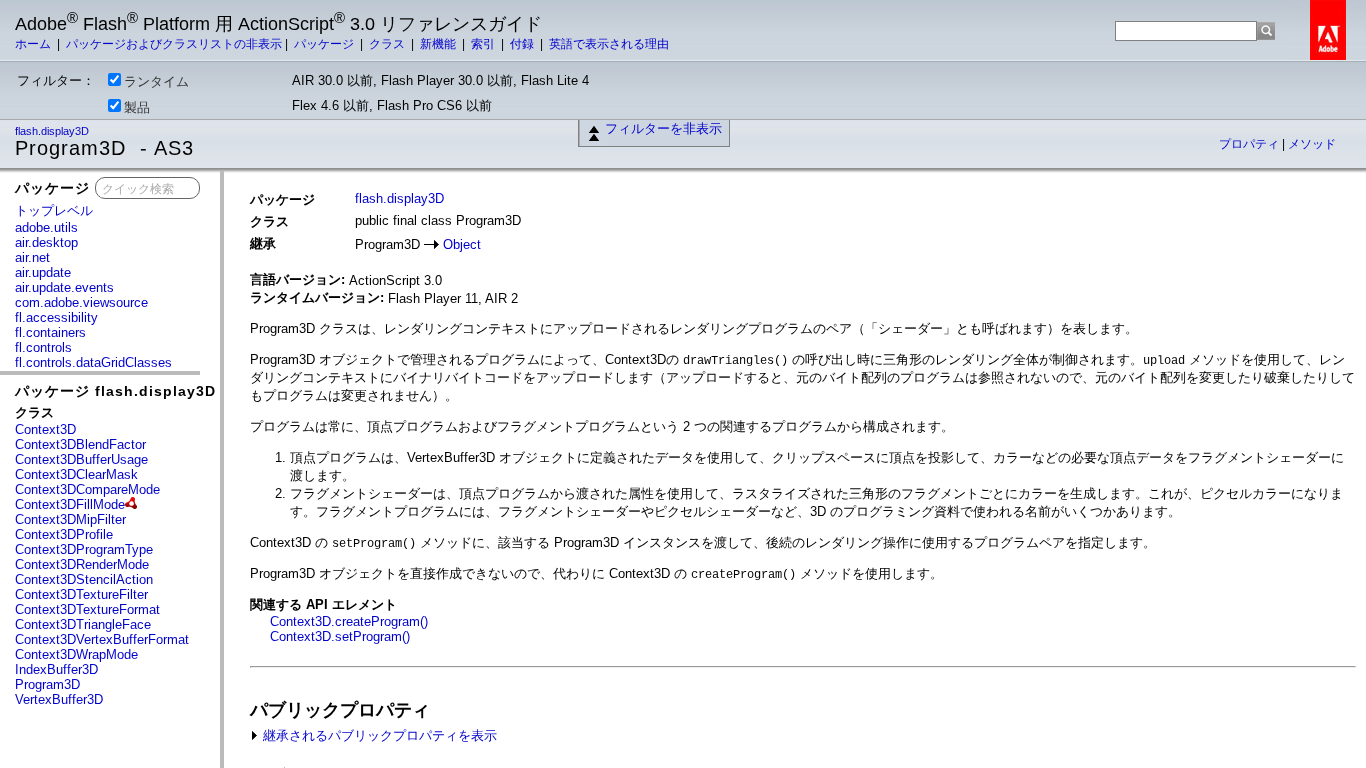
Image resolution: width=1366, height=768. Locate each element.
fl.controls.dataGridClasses (93, 362)
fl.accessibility (56, 317)
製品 (137, 107)
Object (462, 244)
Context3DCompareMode (87, 489)
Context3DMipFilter (70, 519)
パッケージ (325, 44)
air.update (43, 272)
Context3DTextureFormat (87, 609)
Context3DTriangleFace (83, 624)
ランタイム (156, 81)
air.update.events (64, 287)
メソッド (1312, 144)
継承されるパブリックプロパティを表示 (378, 735)
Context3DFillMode (70, 504)
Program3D (47, 684)
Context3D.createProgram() (349, 621)
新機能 (439, 44)
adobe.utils (46, 227)
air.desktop (46, 242)
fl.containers (50, 332)
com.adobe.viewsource (81, 302)
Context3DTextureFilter (81, 594)
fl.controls (43, 347)
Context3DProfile (64, 534)
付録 (523, 44)
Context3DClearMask (76, 474)
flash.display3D (53, 131)
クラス (388, 44)
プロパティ (1250, 144)
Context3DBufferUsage (81, 459)
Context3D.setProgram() (340, 636)
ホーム (34, 44)
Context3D (45, 429)
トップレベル (54, 210)
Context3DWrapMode (76, 654)
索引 (484, 44)
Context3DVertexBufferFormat (102, 639)
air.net (32, 257)
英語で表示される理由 (609, 44)
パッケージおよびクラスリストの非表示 (174, 44)
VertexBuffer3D (59, 699)
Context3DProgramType (84, 549)
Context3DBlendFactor (80, 444)
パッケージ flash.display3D (115, 391)
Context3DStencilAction (84, 579)
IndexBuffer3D (56, 669)
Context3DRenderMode (82, 564)
